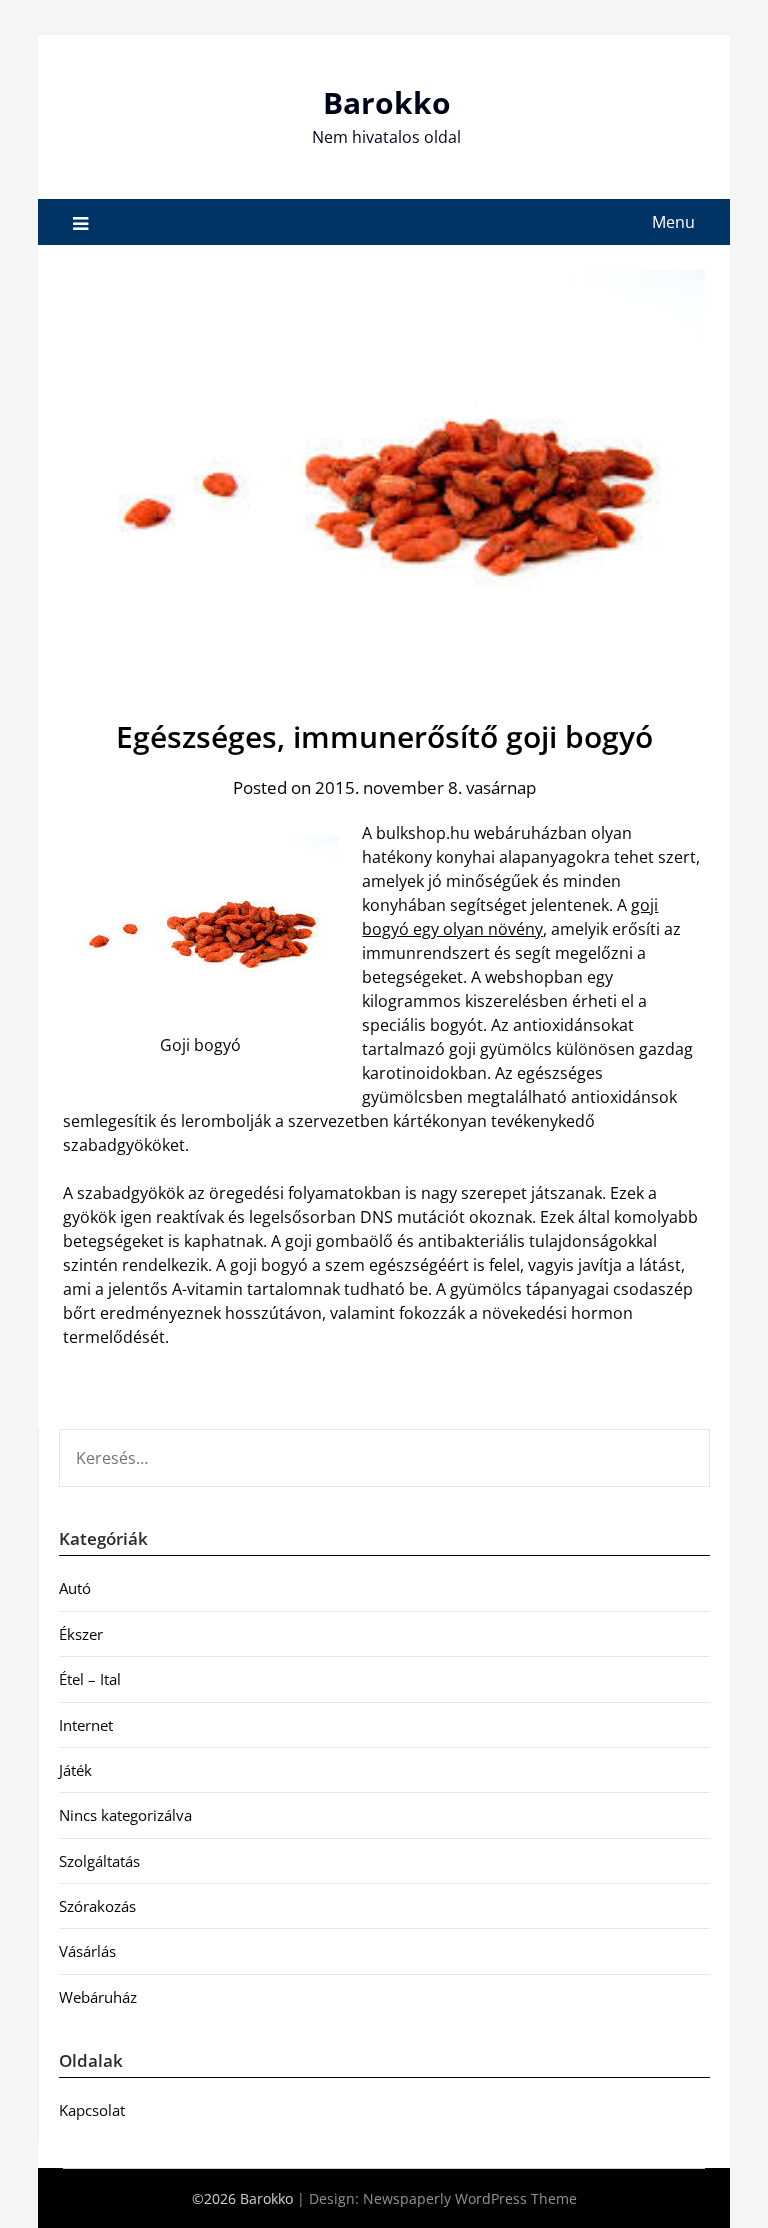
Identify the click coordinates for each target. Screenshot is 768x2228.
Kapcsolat (92, 2110)
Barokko (387, 102)
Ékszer (81, 1634)
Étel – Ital (90, 1679)
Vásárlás (87, 1951)
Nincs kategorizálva (125, 1815)
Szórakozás (97, 1906)
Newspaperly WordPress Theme (470, 2198)
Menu (673, 222)
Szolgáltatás (99, 1861)
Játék (75, 1770)
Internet (86, 1725)
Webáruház (98, 1997)
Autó (75, 1588)
